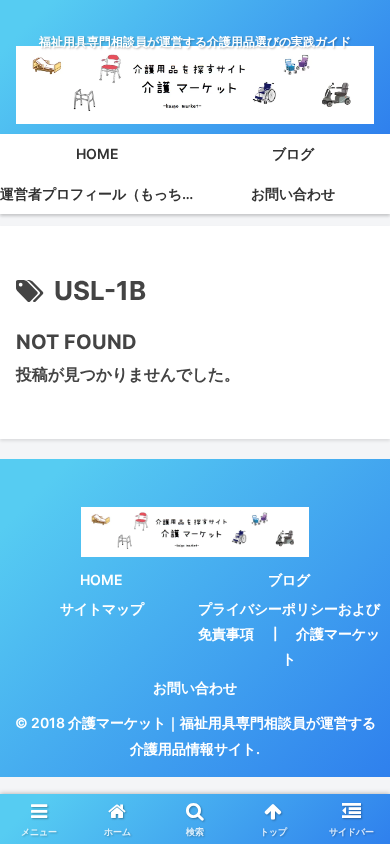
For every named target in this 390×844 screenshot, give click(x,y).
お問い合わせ (195, 687)
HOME (101, 579)
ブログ (289, 579)
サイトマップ (102, 608)
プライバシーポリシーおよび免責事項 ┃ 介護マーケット (289, 633)
